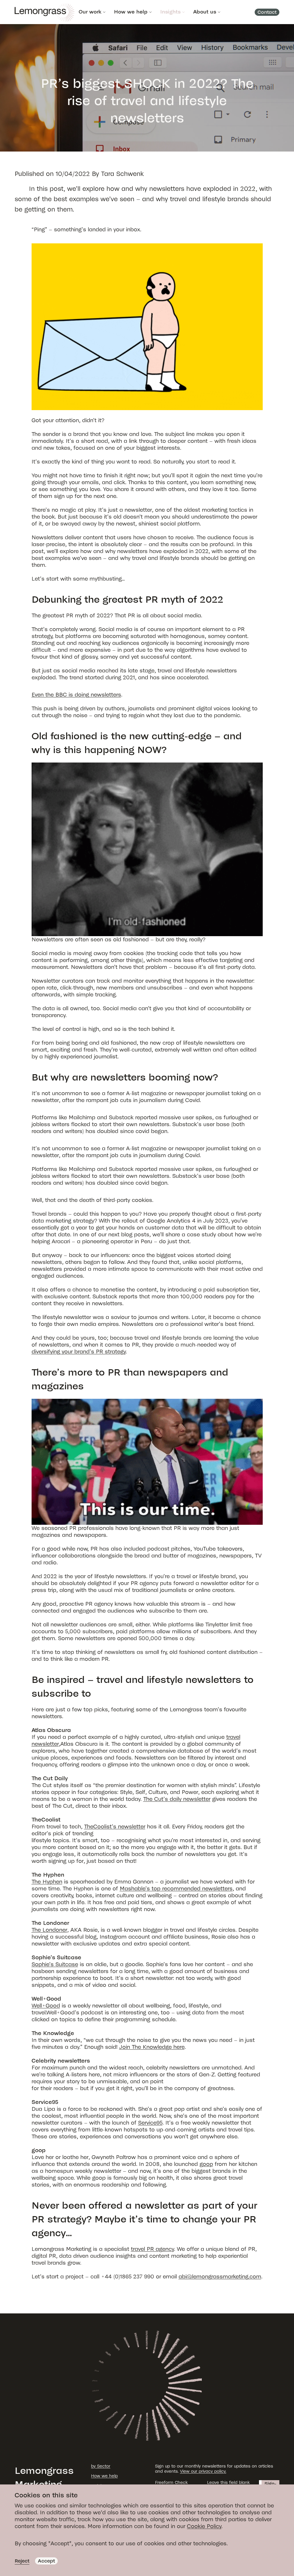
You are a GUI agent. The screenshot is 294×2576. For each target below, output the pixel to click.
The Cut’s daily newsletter (177, 1799)
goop (206, 2164)
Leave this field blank (228, 2483)
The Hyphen (47, 1882)
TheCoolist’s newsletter (115, 1827)
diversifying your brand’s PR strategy (79, 1352)
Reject (22, 2561)
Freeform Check (171, 2483)
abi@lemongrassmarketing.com (220, 2277)
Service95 (150, 2123)
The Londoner (49, 1930)
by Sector (101, 2466)
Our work (90, 12)
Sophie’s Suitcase (55, 1964)
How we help (131, 12)
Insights (170, 12)
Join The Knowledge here (152, 2047)
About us (205, 12)
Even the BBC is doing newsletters (76, 695)
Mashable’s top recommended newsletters (176, 1889)
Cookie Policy (204, 2526)
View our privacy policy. (203, 2471)
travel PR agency (152, 2249)
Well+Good (46, 2006)
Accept (46, 2561)
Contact (267, 12)
